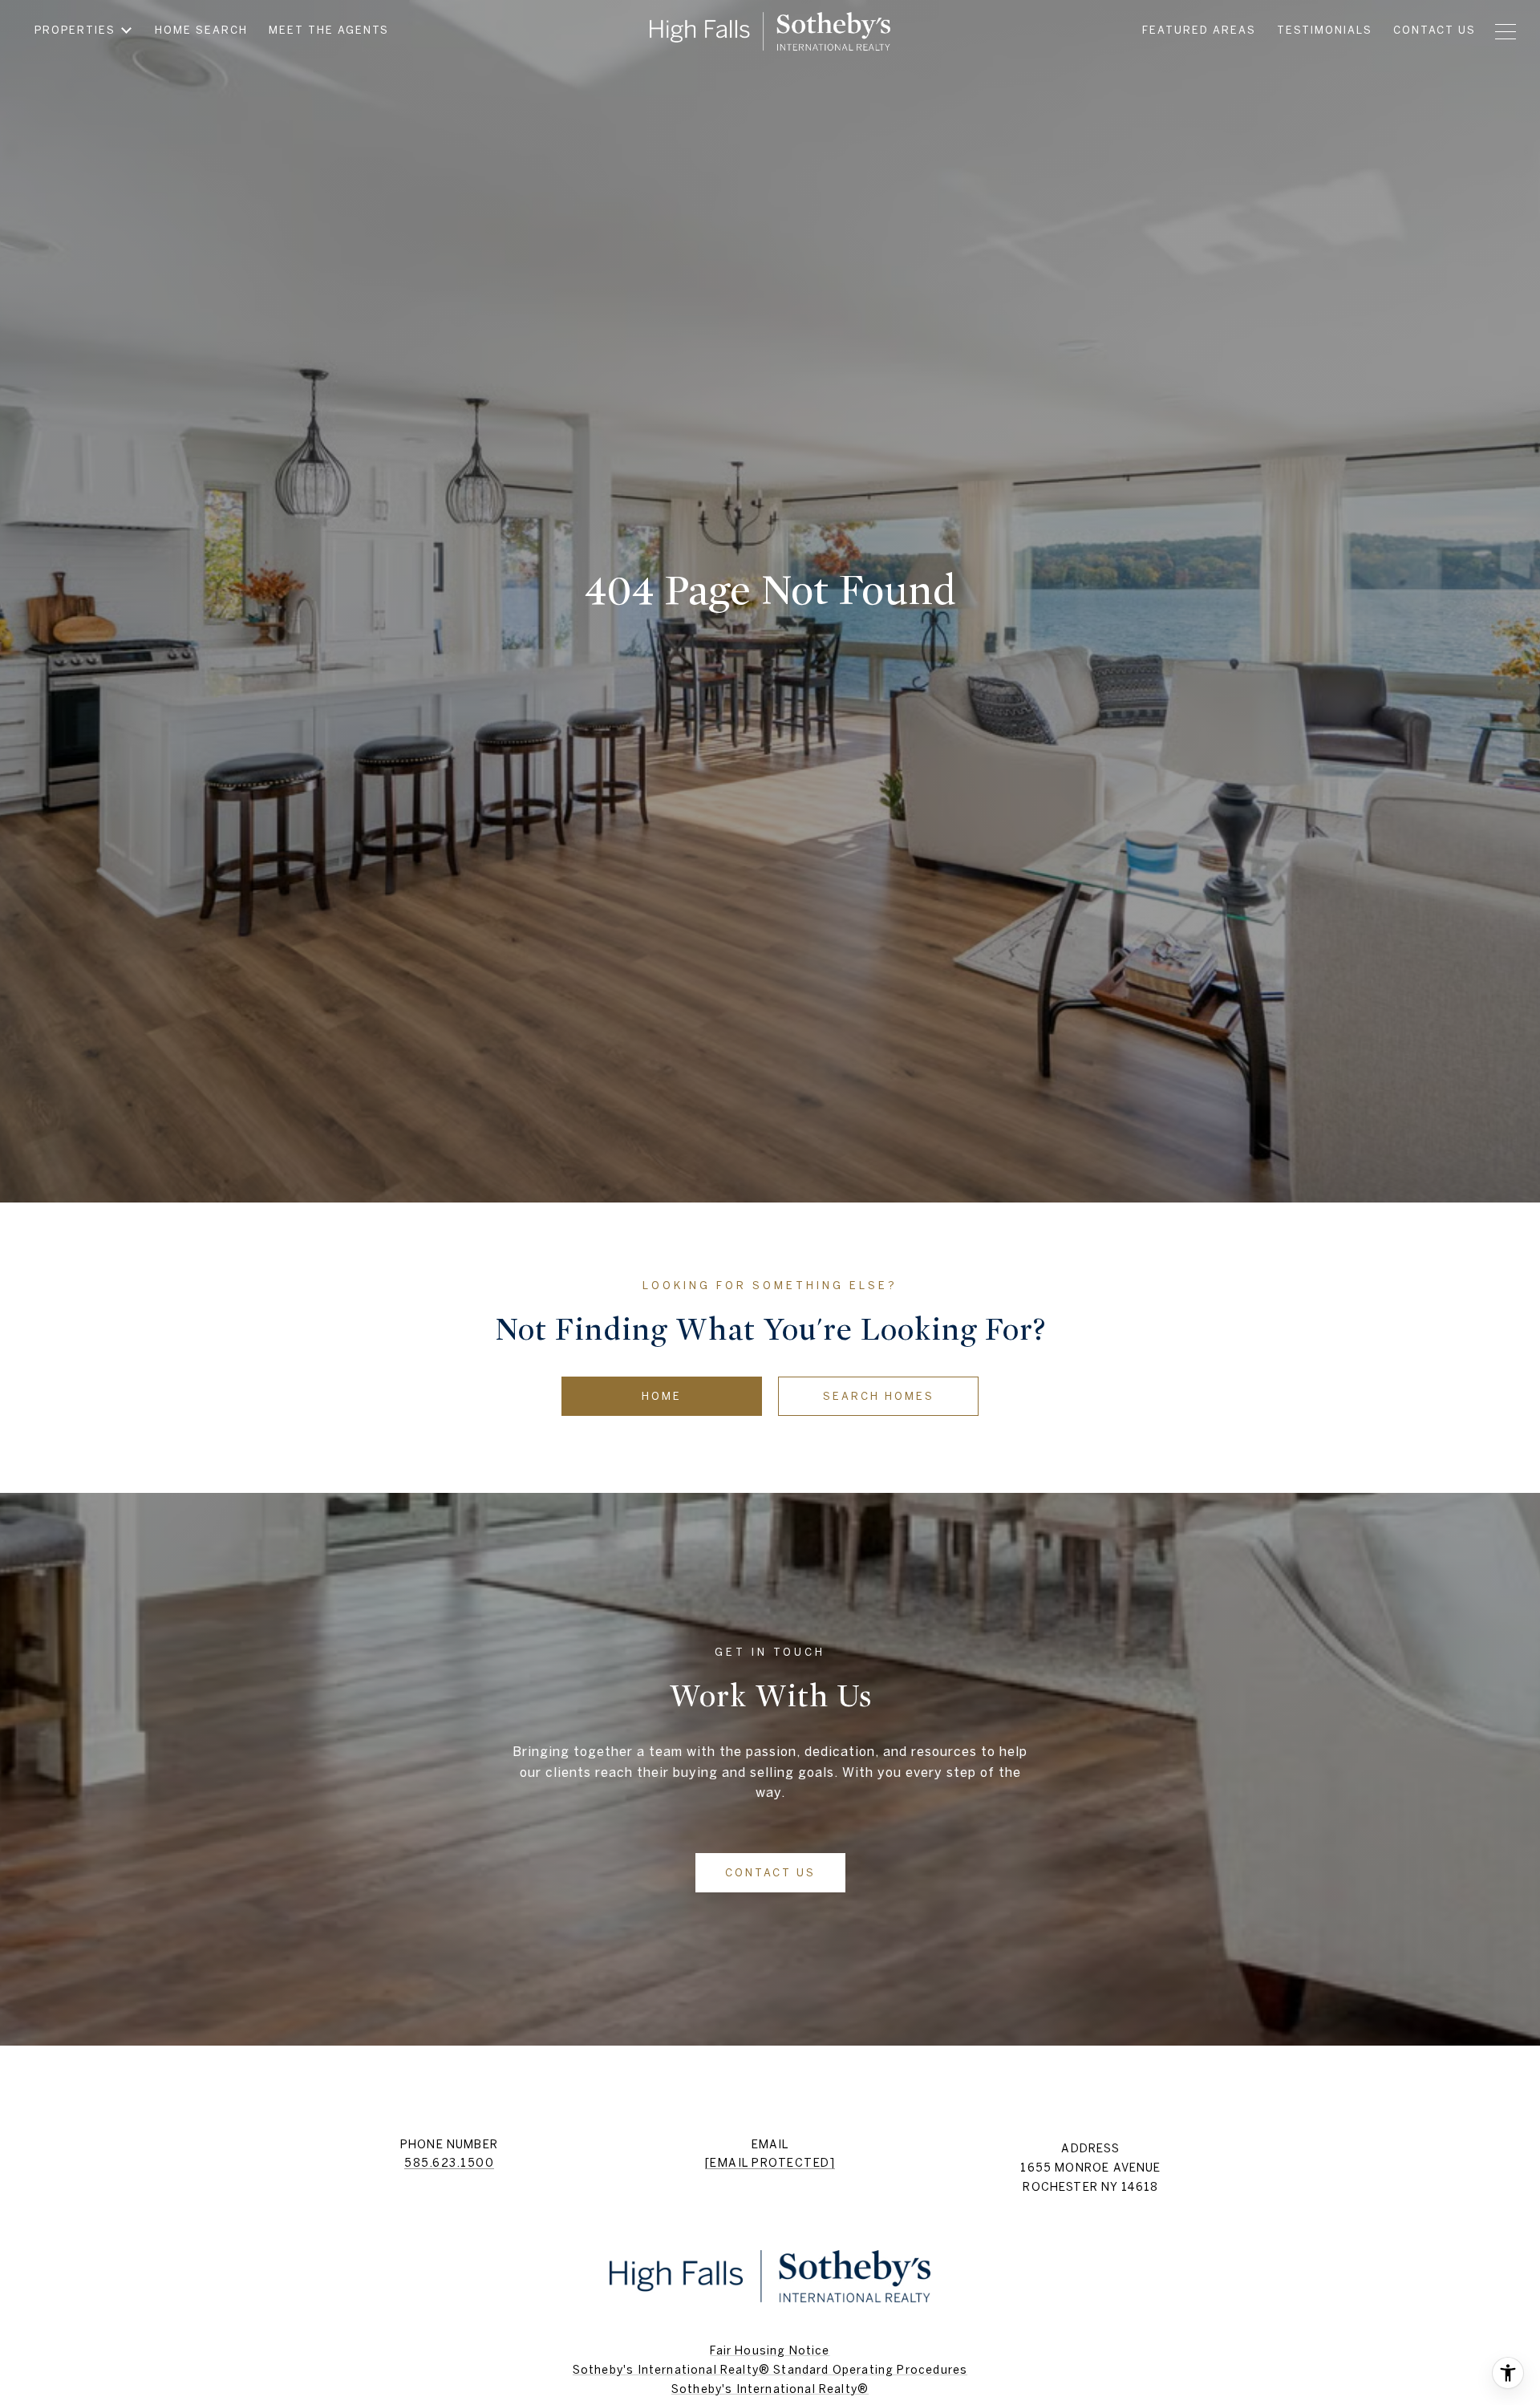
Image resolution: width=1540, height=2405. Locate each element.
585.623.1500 (449, 2163)
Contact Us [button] (770, 1873)
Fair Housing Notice (770, 2350)
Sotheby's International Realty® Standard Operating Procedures (770, 2370)
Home (662, 1396)
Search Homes (879, 1396)
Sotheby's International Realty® (770, 2389)
